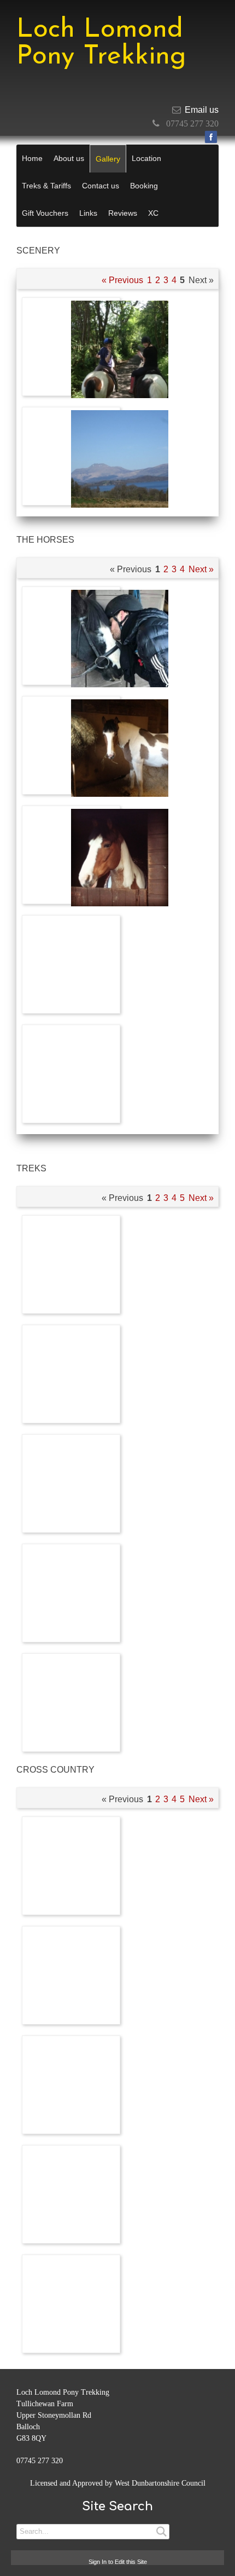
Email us (202, 110)
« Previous (122, 280)
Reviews (123, 213)
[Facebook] (211, 137)
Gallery (108, 159)
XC (153, 213)
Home (32, 158)
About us (69, 158)
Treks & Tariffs (46, 186)
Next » (201, 569)
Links (88, 213)
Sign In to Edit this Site (118, 2562)
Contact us (101, 186)
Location (146, 158)
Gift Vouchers (45, 213)
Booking (144, 186)
